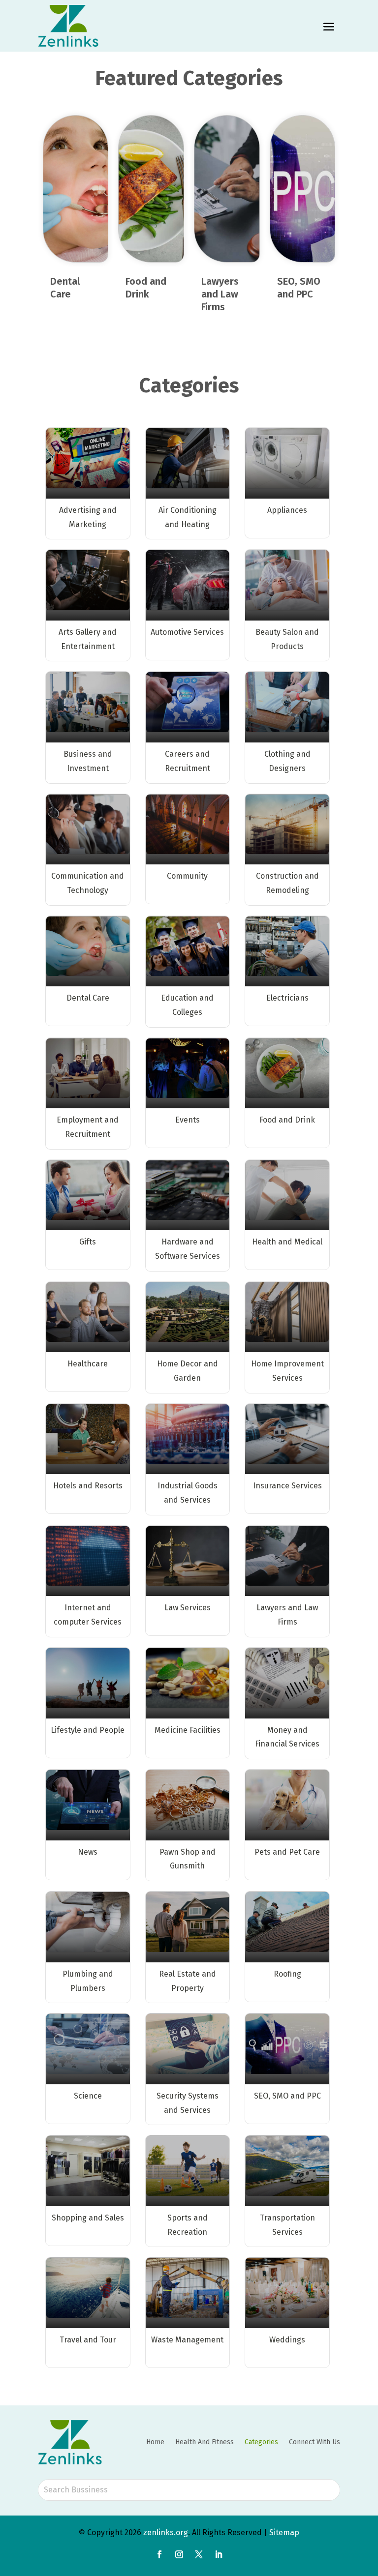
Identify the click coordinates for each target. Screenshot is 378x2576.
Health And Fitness (205, 2442)
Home (155, 2442)
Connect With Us (315, 2442)
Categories (261, 2442)
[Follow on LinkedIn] (219, 2554)
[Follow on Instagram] (179, 2554)
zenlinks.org (166, 2532)
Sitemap (284, 2532)
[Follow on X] (199, 2554)
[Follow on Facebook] (159, 2554)
